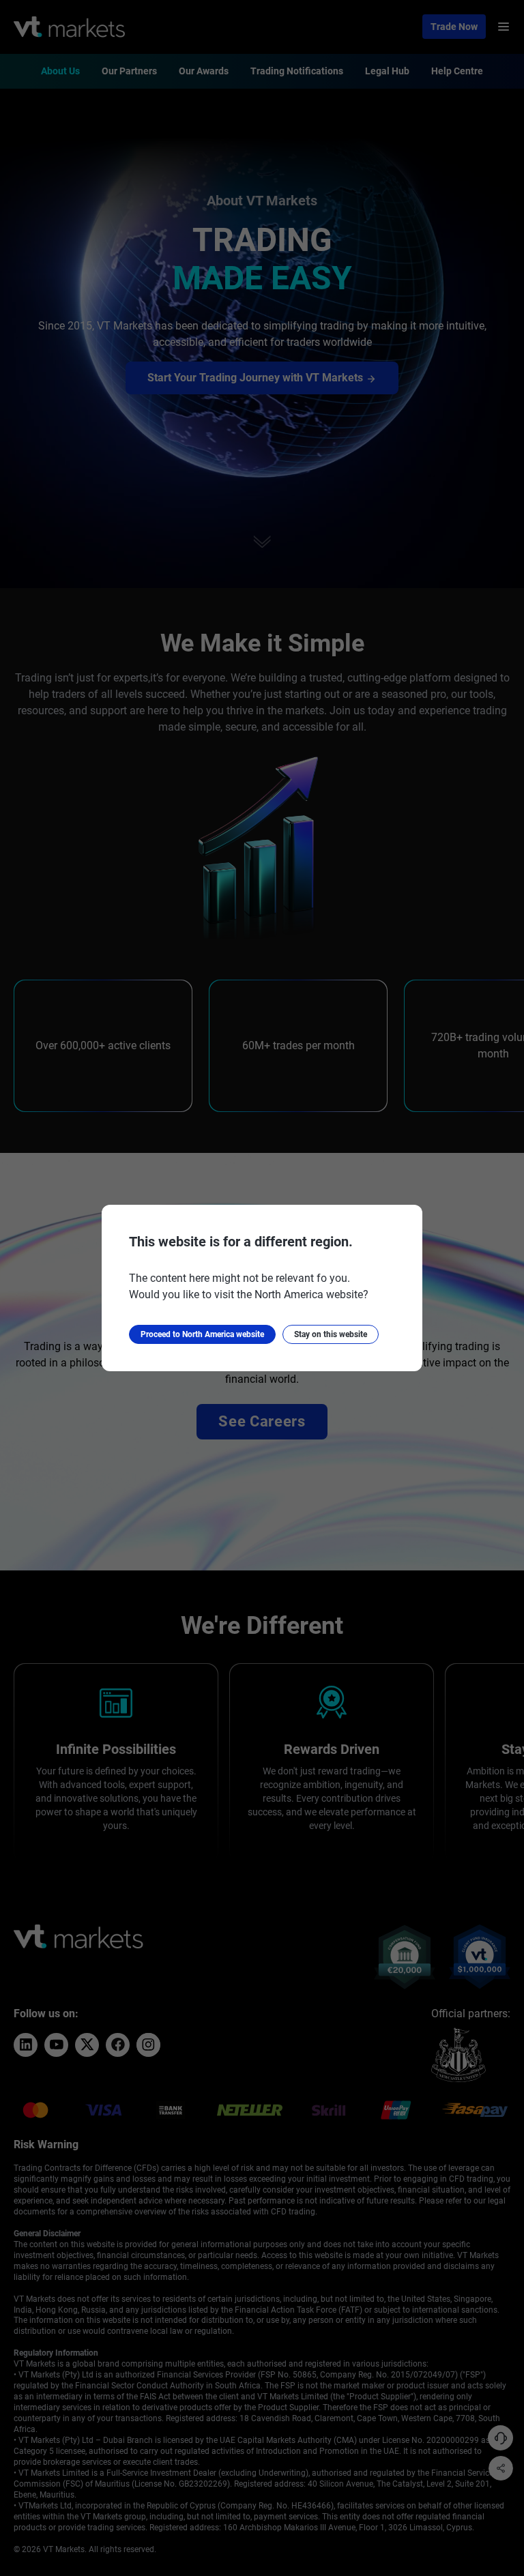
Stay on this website (331, 1334)
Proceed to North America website (202, 1334)
